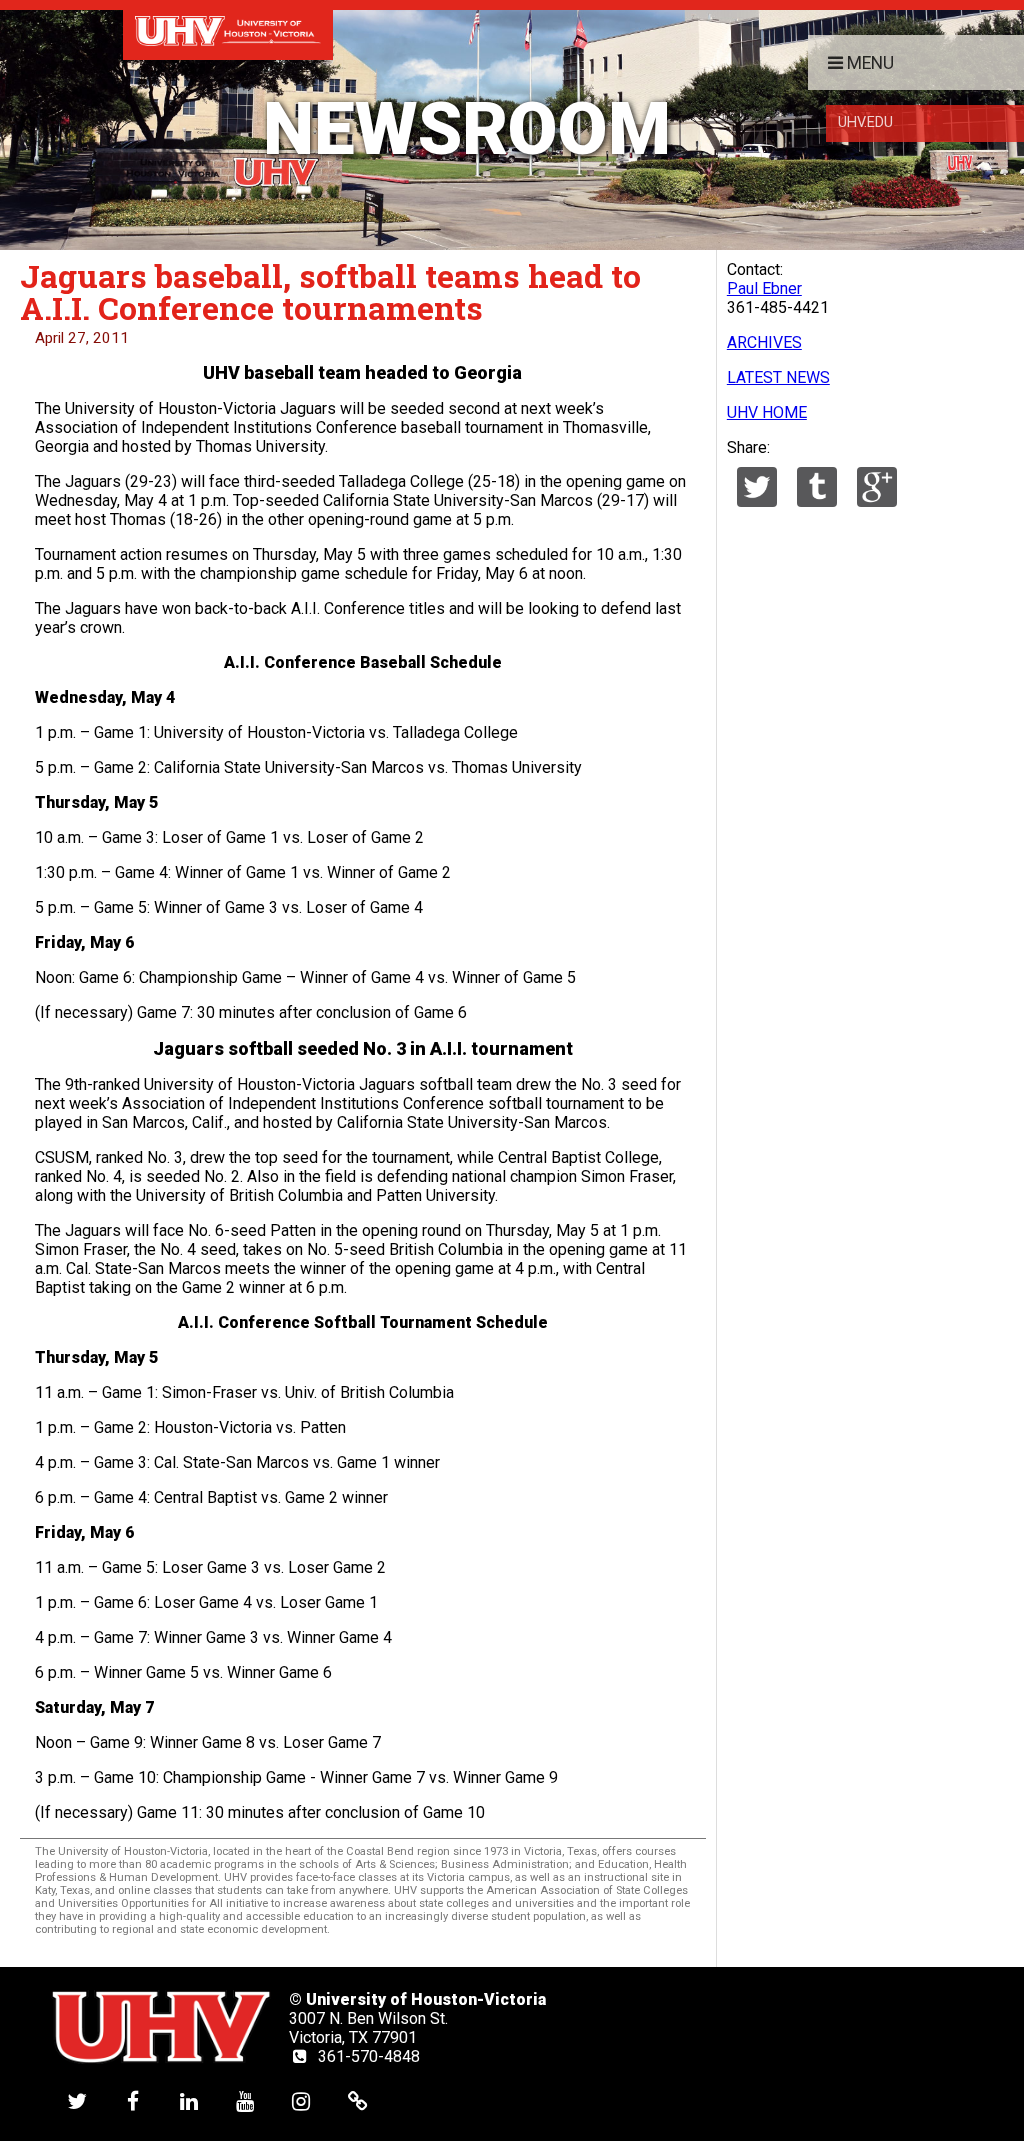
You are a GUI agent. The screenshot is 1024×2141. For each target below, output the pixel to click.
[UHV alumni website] (358, 2100)
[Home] (228, 30)
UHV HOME (767, 412)
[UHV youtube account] (245, 2100)
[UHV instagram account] (301, 2100)
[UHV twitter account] (77, 2100)
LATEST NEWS (778, 377)
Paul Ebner (764, 288)
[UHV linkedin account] (189, 2100)
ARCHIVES (764, 342)
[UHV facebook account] (133, 2100)
